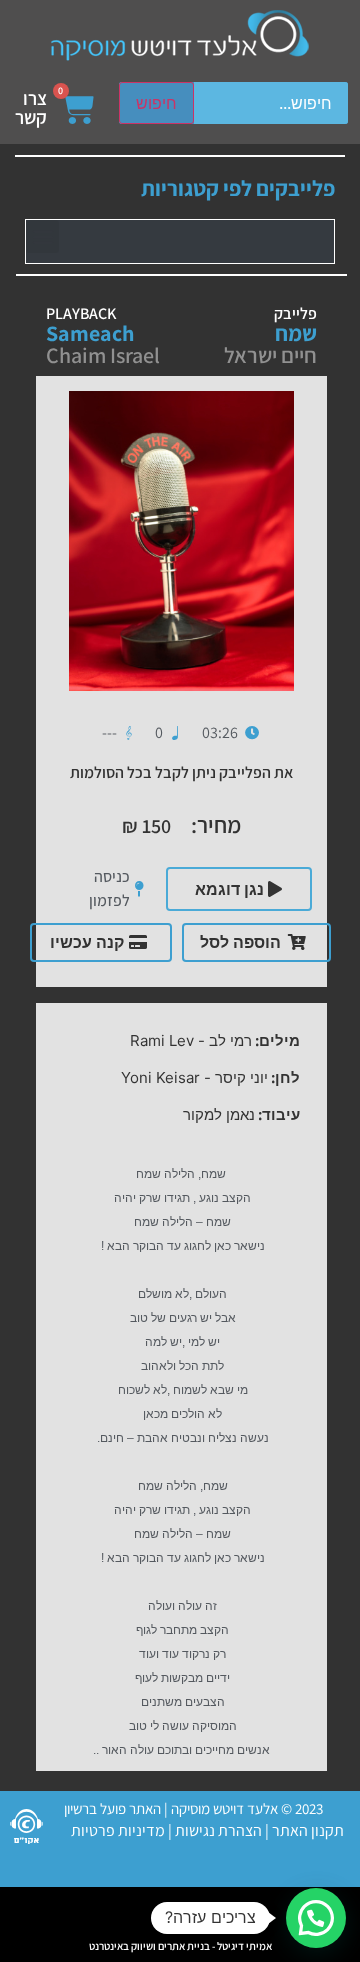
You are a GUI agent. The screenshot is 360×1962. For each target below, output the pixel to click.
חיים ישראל (270, 355)
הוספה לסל (240, 942)
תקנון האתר (308, 1830)
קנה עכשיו (87, 942)
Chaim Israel (103, 355)
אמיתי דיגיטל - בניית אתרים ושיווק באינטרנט (180, 1946)
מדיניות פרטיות (118, 1830)
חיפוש (156, 103)
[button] (42, 236)
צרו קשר (31, 107)
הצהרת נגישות (217, 1830)
